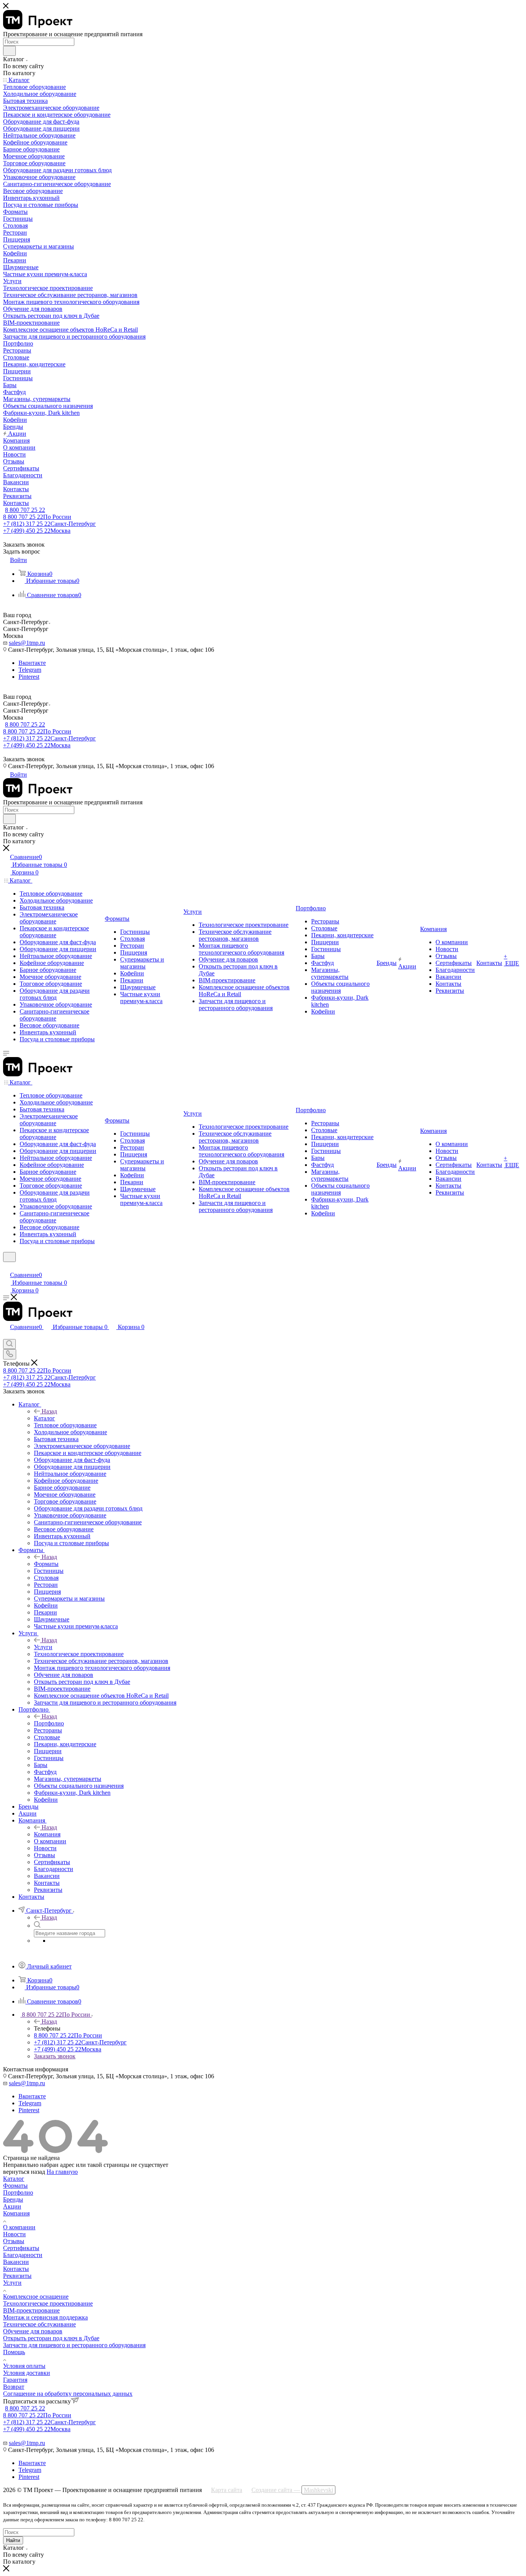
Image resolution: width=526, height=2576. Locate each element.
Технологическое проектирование (48, 2303)
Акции (12, 2206)
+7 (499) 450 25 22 (37, 531)
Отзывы (14, 2241)
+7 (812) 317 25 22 (49, 524)
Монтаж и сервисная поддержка (45, 2317)
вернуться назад (24, 2172)
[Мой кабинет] (7, 1267)
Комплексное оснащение (36, 2297)
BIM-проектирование (31, 2310)
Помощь (14, 2352)
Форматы (46, 1564)
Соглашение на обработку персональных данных (68, 2394)
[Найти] (9, 51)
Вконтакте (32, 663)
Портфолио (49, 1723)
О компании (19, 2227)
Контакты (16, 2269)
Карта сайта (227, 2490)
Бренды (13, 2199)
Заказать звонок (55, 2056)
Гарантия (15, 2380)
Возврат (14, 2387)
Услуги (43, 1647)
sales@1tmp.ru (27, 643)
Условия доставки (27, 2373)
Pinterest (29, 677)
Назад (49, 1411)
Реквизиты (17, 2276)
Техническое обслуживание (39, 2324)
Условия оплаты (24, 2366)
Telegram (30, 670)
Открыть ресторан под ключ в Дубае (51, 2338)
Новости (14, 2234)
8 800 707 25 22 (25, 510)
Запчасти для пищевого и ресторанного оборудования (74, 2345)
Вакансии (16, 2262)
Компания (47, 1834)
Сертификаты (21, 2248)
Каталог (44, 1418)
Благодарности (23, 2255)
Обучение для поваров (33, 2331)
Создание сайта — (292, 2490)
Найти (13, 2540)
